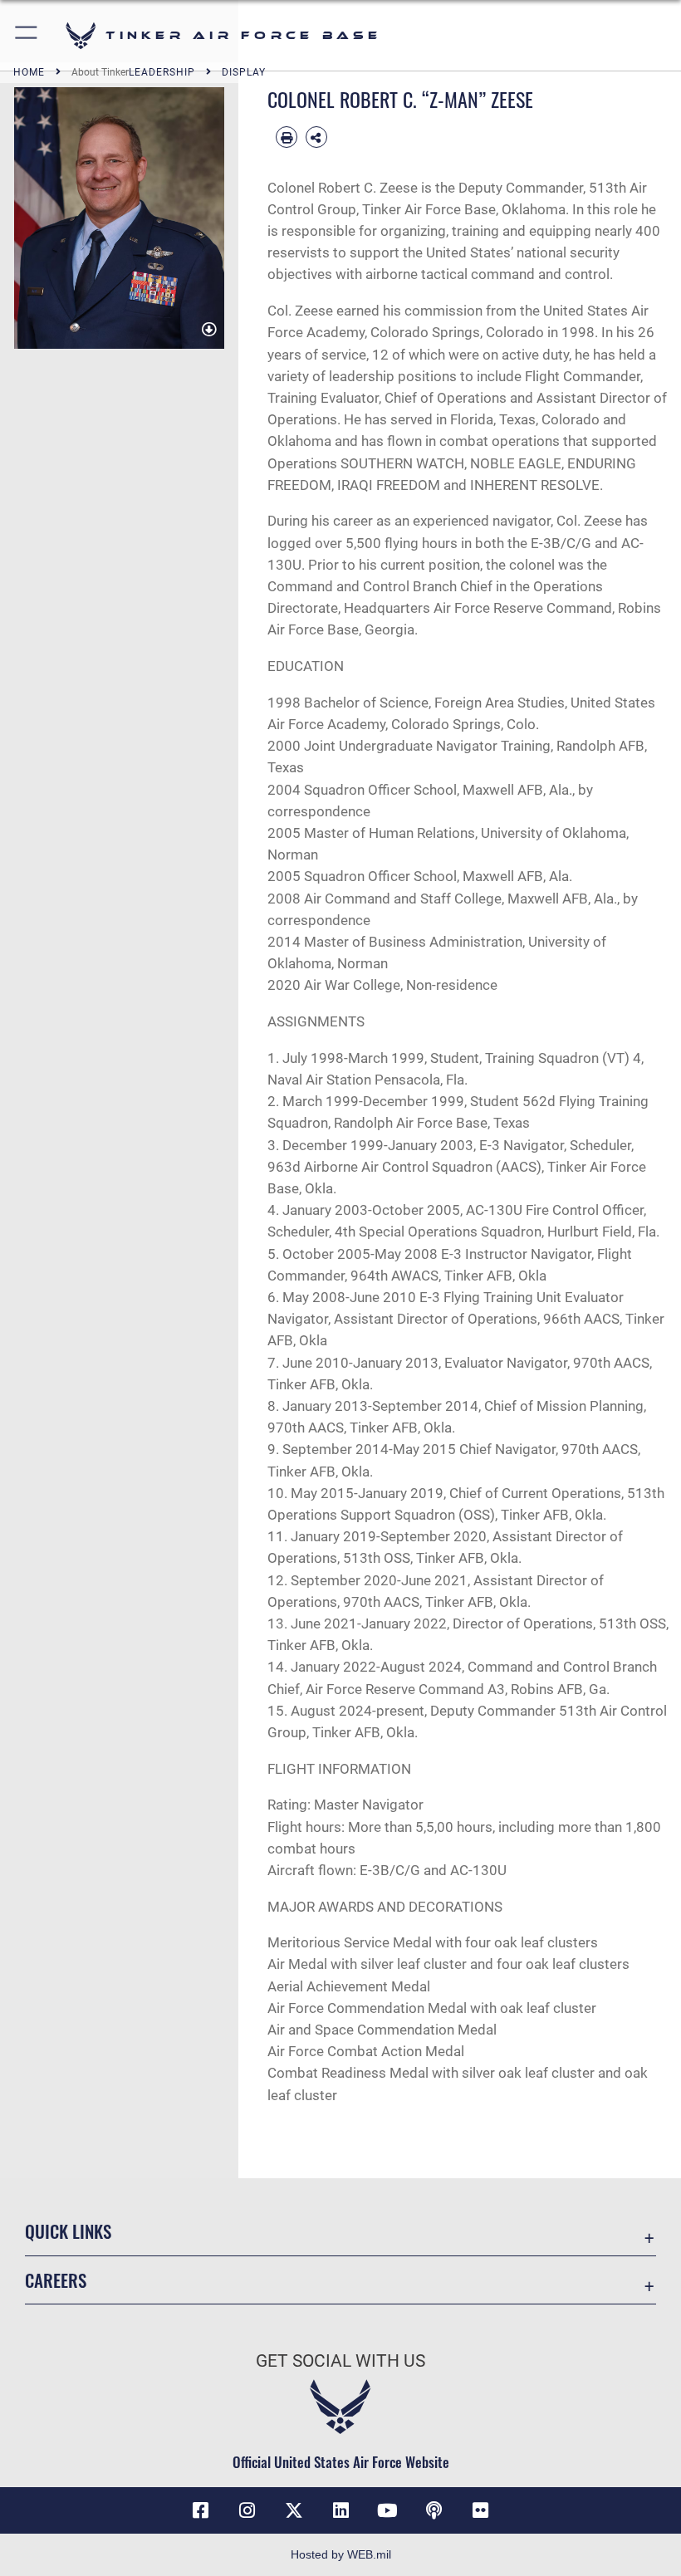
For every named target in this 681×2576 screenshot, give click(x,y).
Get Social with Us (340, 2361)
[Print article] (287, 137)
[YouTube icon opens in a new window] (387, 2510)
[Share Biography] (316, 137)
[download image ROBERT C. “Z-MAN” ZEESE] (209, 330)
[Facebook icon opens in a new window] (200, 2510)
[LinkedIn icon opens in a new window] (340, 2510)
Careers (56, 2280)
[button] (27, 35)
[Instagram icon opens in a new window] (247, 2510)
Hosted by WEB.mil (341, 2554)
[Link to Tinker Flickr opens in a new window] (481, 2510)
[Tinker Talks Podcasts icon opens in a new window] (434, 2510)
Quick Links (68, 2231)
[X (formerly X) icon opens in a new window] (294, 2510)
